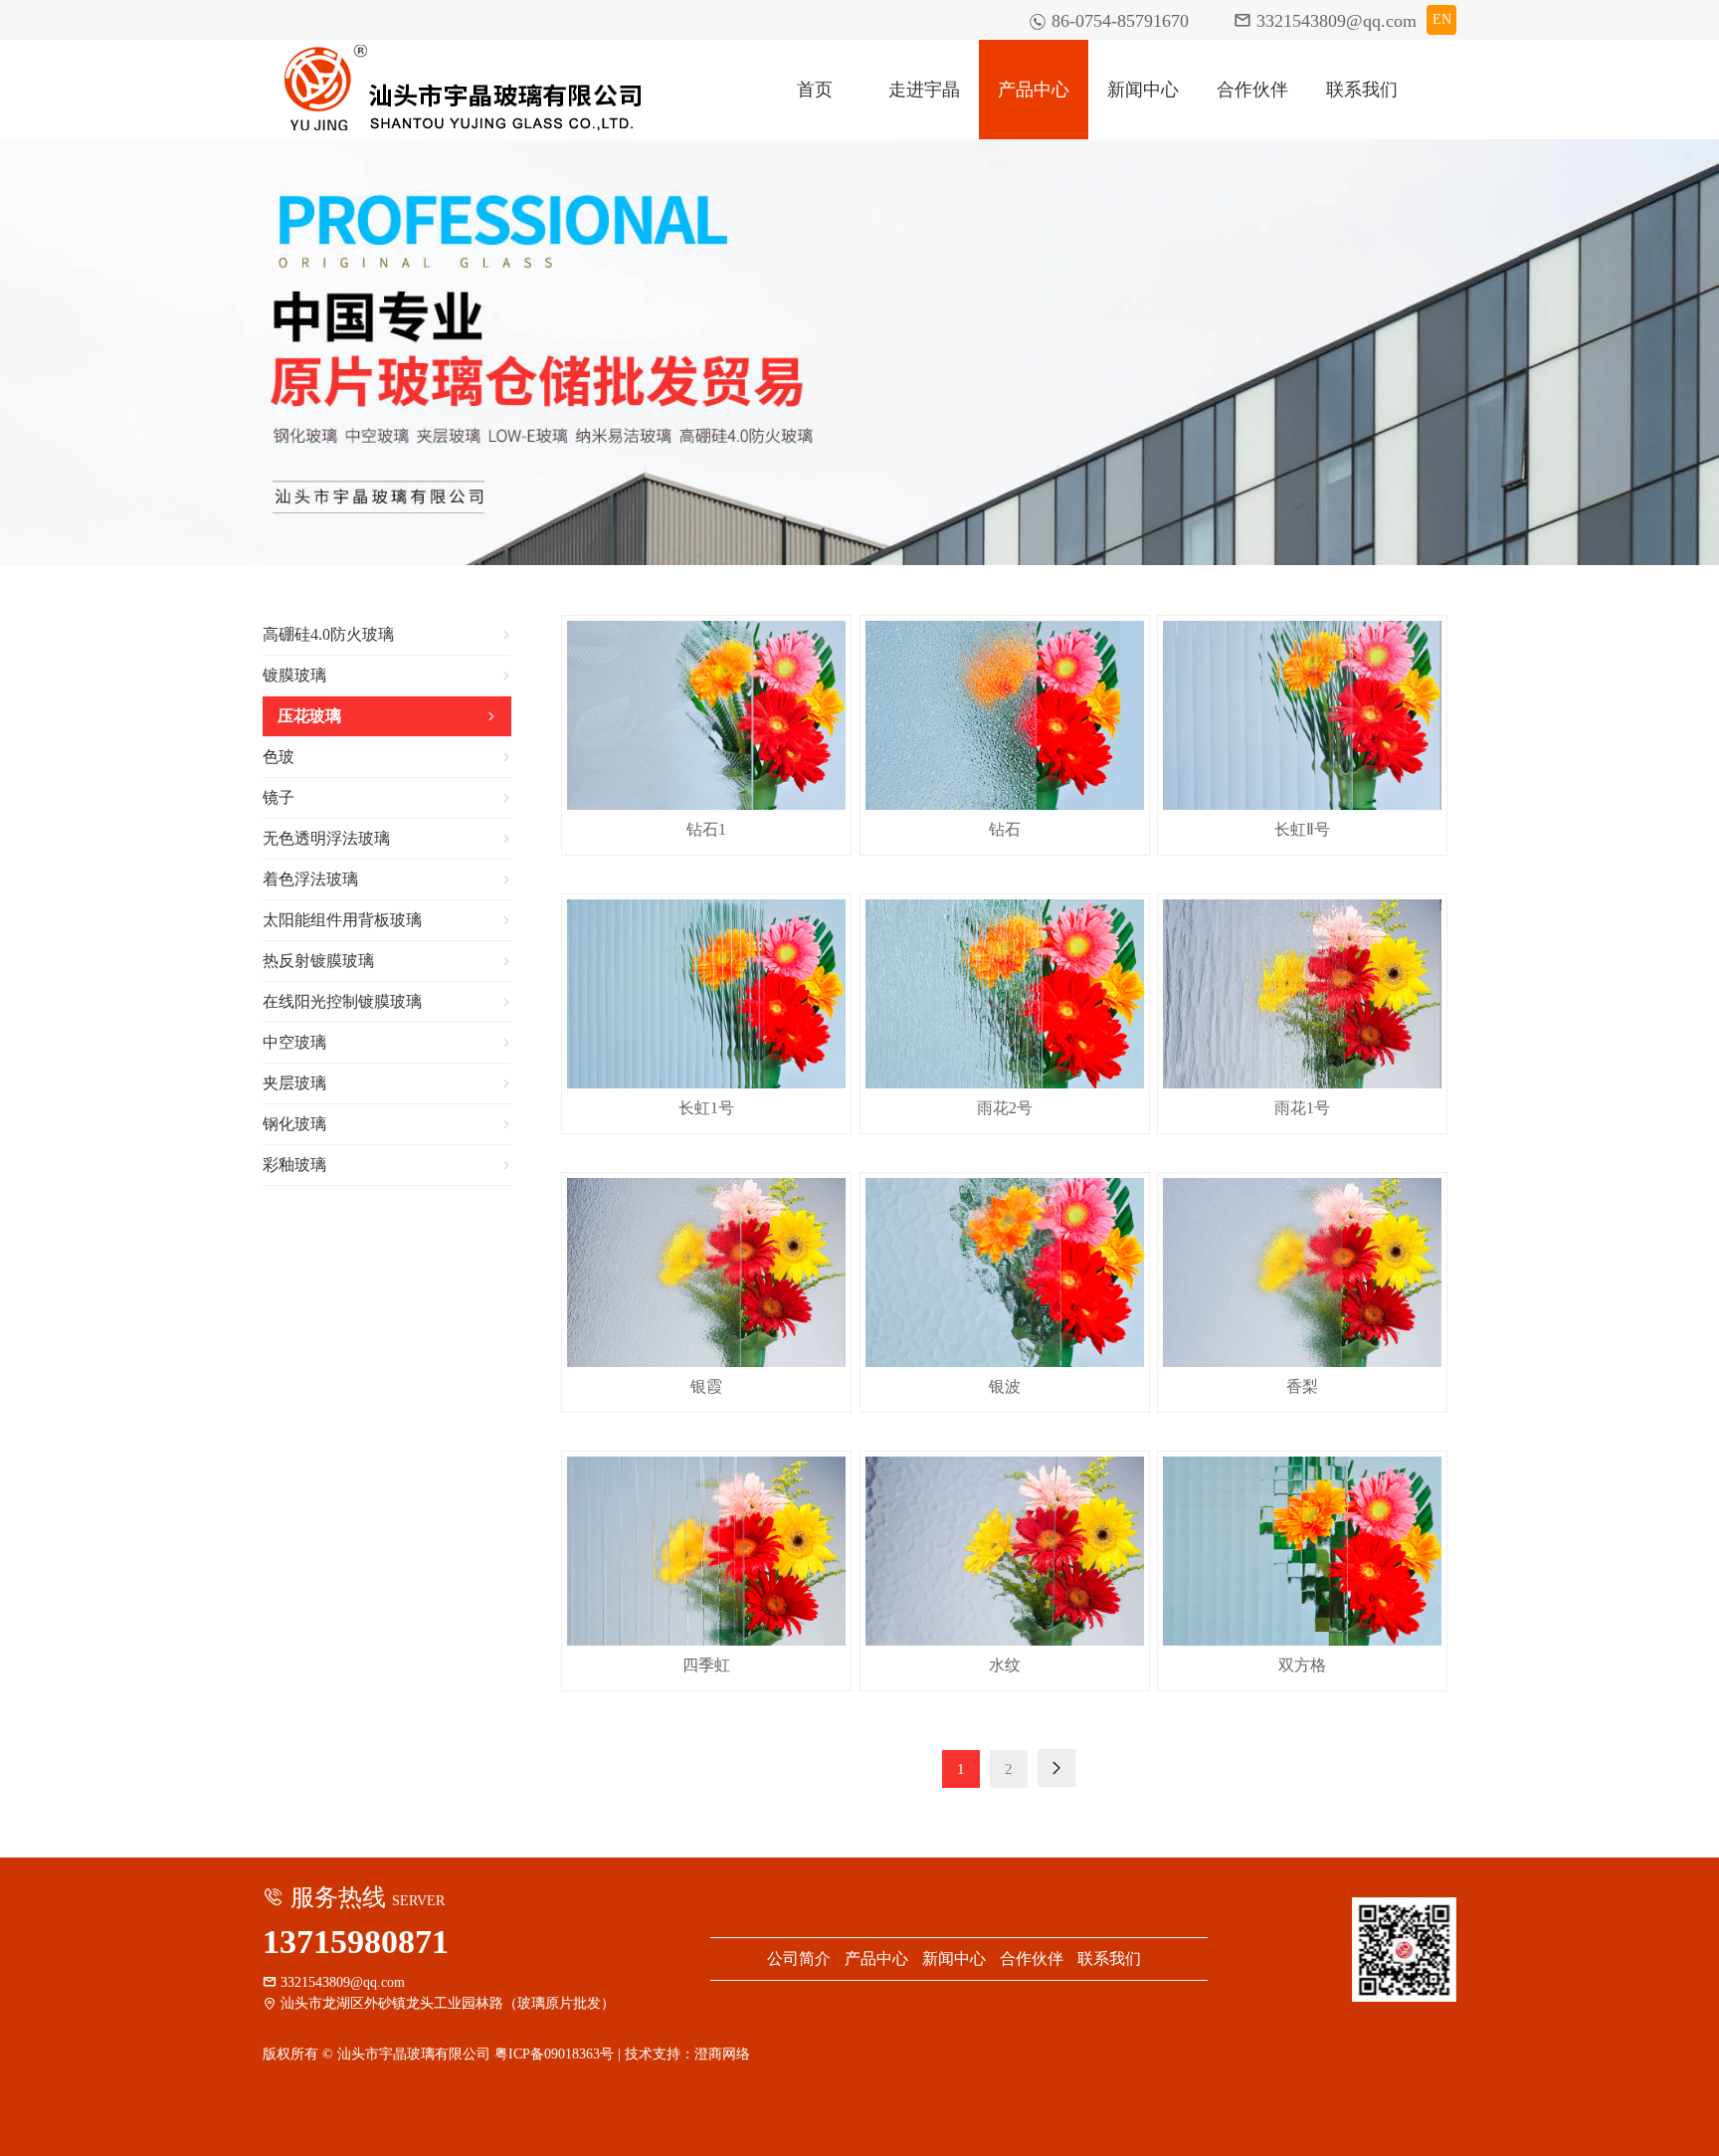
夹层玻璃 (387, 1083)
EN (1442, 19)
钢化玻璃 (387, 1124)
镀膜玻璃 (387, 675)
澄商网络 (722, 2054)
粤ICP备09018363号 (554, 2054)
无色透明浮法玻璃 (387, 838)
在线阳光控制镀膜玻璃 (387, 1001)
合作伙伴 (1252, 90)
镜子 (387, 797)
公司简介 (799, 1959)
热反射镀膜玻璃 (387, 961)
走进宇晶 (924, 90)
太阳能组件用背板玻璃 (387, 920)
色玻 (387, 757)
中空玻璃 (387, 1042)
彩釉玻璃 (387, 1165)
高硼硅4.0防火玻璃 (387, 634)
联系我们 (1362, 90)
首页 (815, 90)
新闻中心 (1143, 90)
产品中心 (1034, 90)
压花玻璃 (387, 716)
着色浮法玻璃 (387, 879)
